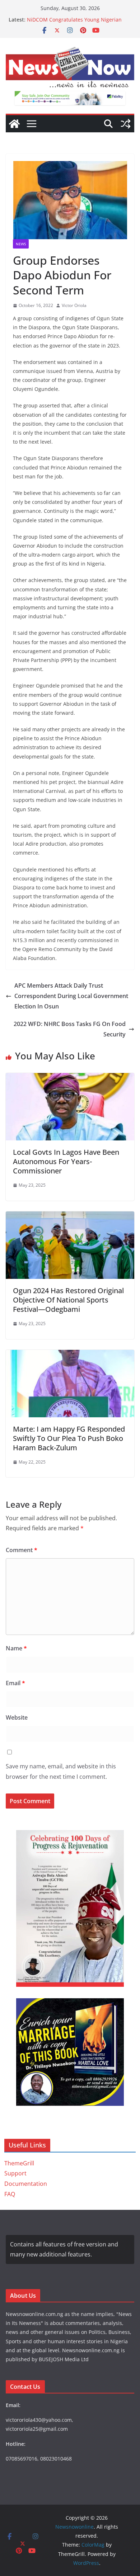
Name (16, 1648)
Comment (22, 1550)
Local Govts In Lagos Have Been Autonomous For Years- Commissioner (66, 1161)
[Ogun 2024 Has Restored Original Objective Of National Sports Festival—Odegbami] (70, 1216)
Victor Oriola (74, 305)
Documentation (26, 2184)
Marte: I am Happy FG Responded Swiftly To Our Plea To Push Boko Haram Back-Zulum (69, 1438)
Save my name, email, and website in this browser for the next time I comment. (61, 1771)
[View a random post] (126, 124)
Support (15, 2173)
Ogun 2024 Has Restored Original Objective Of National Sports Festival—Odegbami (68, 1300)
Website (17, 1717)
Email (15, 1683)
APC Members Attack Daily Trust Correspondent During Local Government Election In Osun (71, 996)
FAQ (10, 2194)
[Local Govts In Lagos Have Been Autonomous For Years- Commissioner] (70, 1078)
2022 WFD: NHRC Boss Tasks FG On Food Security (70, 1029)
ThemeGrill (19, 2163)
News (21, 244)
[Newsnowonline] (14, 124)
